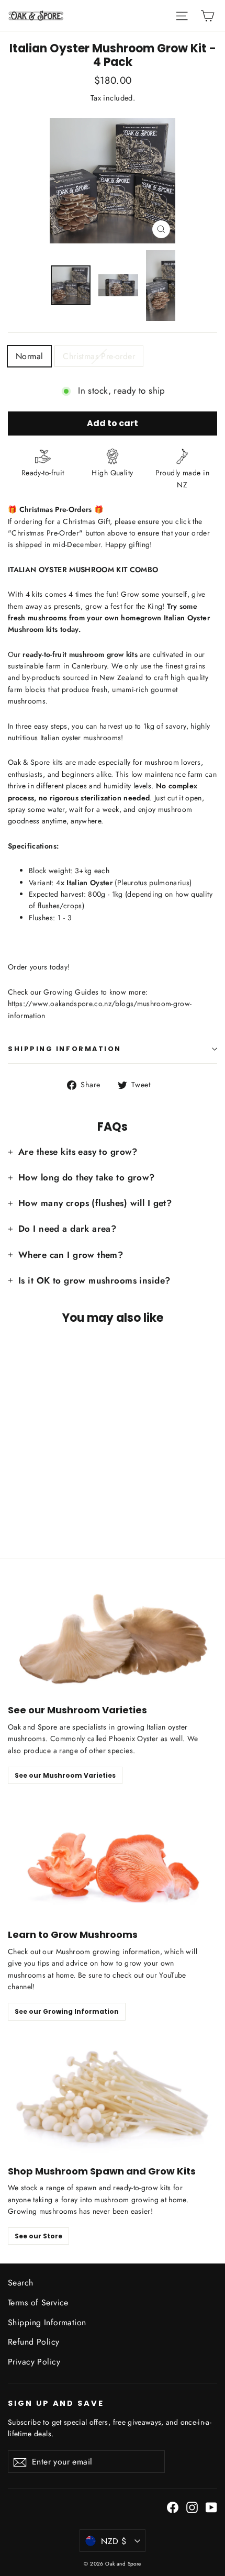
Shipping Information (47, 2322)
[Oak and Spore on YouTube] (211, 2507)
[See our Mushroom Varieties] (113, 1635)
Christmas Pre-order (99, 356)
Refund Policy (34, 2342)
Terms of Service (38, 2302)
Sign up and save (56, 2403)
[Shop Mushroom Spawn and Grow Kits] (113, 2096)
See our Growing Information (67, 2011)
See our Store (38, 2236)
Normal (29, 356)
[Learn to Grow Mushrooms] (113, 1860)
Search (21, 2283)
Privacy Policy (34, 2362)
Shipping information (65, 1049)
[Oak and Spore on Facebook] (173, 2507)
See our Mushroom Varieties (65, 1775)
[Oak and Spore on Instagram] (192, 2507)
